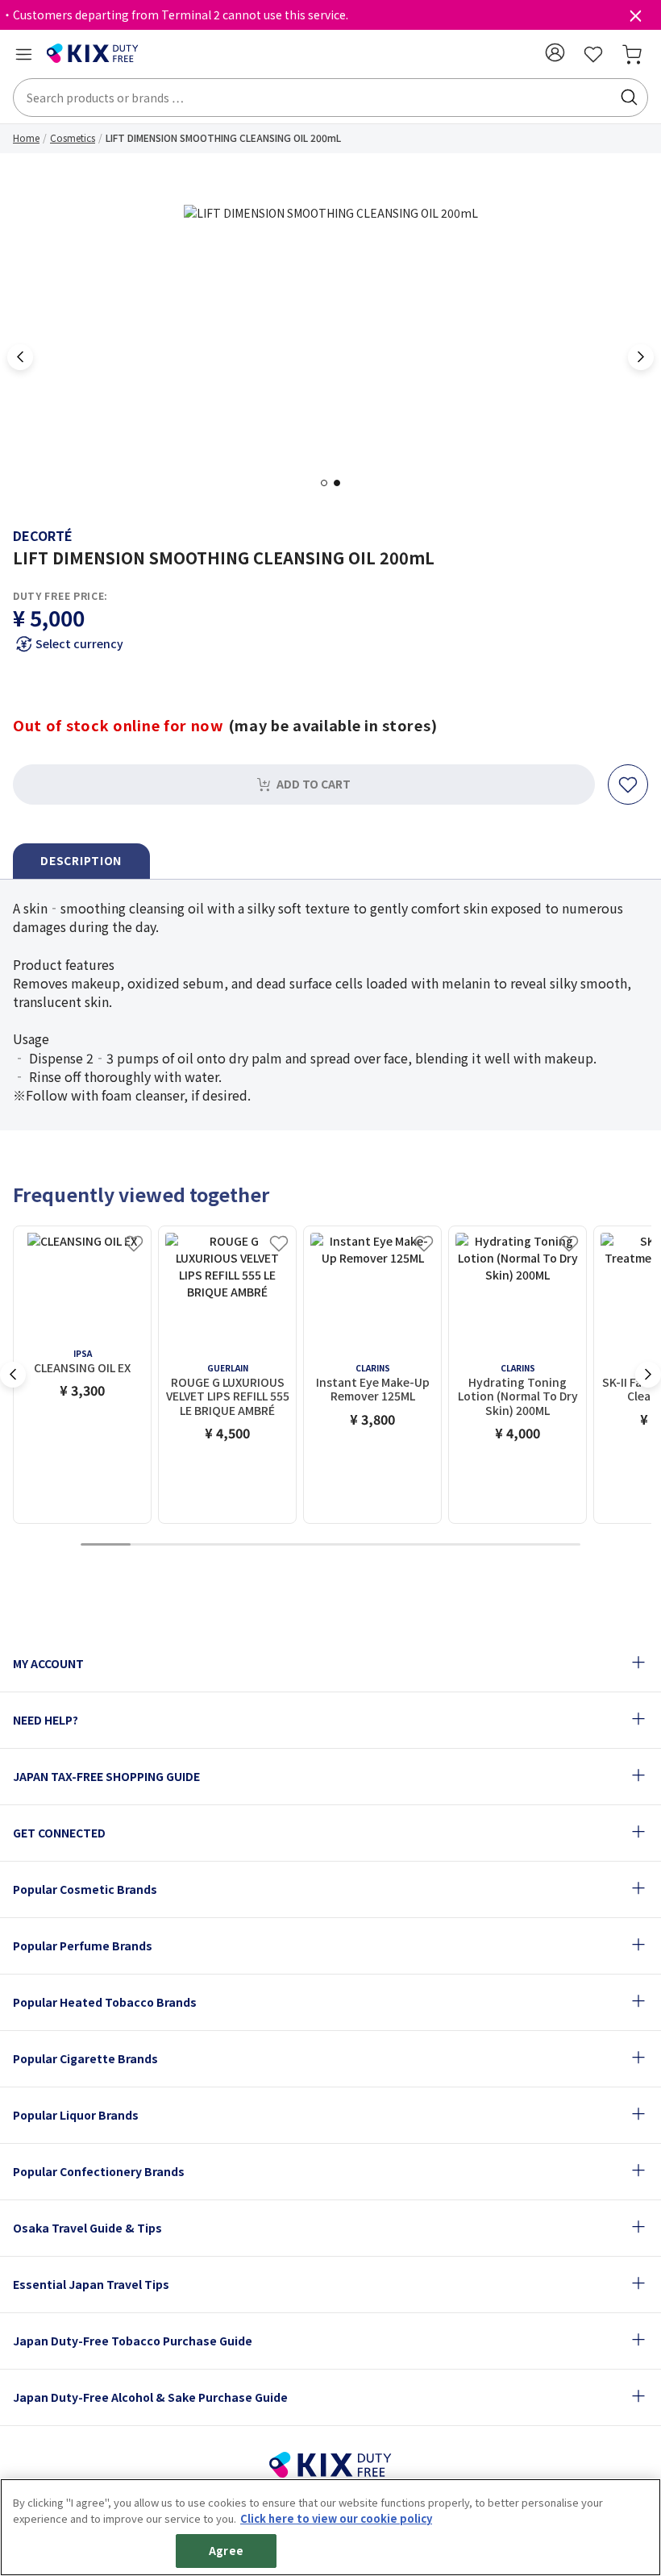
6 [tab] (355, 1545)
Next (641, 357)
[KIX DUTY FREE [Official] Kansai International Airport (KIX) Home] (93, 54)
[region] (330, 2527)
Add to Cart (314, 784)
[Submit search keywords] (629, 98)
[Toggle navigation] (23, 54)
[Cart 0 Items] (632, 54)
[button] (555, 52)
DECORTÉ (43, 535)
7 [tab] (405, 1545)
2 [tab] (342, 483)
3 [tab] (206, 1545)
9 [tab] (505, 1545)
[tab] (81, 861)
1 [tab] (329, 483)
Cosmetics (73, 137)
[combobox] (330, 98)
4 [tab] (256, 1545)
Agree (226, 2551)
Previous (20, 357)
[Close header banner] (635, 19)
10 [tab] (555, 1545)
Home (26, 137)
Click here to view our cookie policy (336, 2518)
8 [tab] (455, 1545)
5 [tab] (306, 1545)
